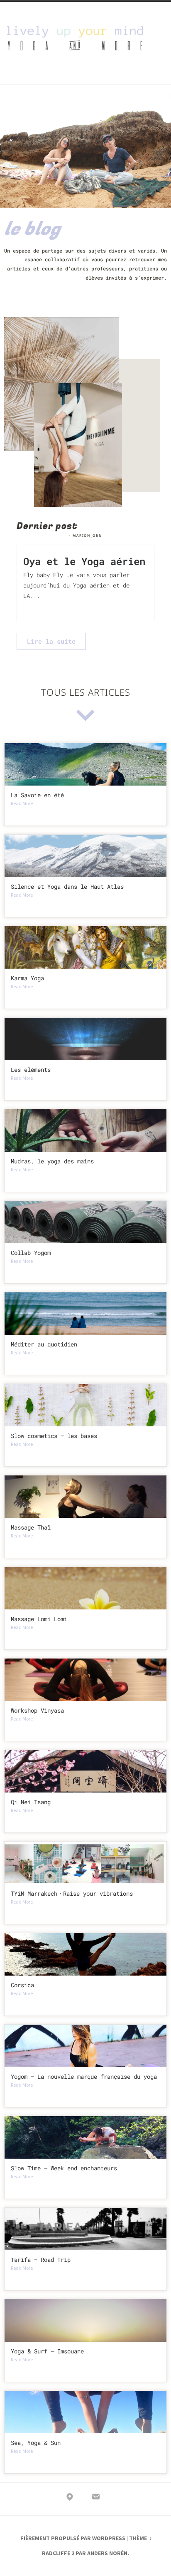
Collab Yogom (31, 1253)
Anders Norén (107, 2553)
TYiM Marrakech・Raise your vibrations (72, 1893)
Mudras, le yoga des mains (52, 1161)
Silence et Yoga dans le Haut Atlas (67, 886)
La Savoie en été (37, 795)
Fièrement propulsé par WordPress (73, 2538)
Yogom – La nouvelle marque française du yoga (84, 2076)
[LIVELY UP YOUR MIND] (70, 2498)
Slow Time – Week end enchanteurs (64, 2168)
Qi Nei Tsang (31, 1802)
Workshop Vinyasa (37, 1710)
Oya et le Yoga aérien (84, 561)
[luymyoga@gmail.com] (96, 2498)
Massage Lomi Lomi (39, 1619)
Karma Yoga (27, 978)
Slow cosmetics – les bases (54, 1436)
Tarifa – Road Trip (41, 2260)
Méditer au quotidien (44, 1344)
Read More (47, 607)
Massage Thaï (31, 1527)
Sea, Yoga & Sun (36, 2443)
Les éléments (31, 1070)
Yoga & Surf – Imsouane (47, 2351)
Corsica (22, 1985)
